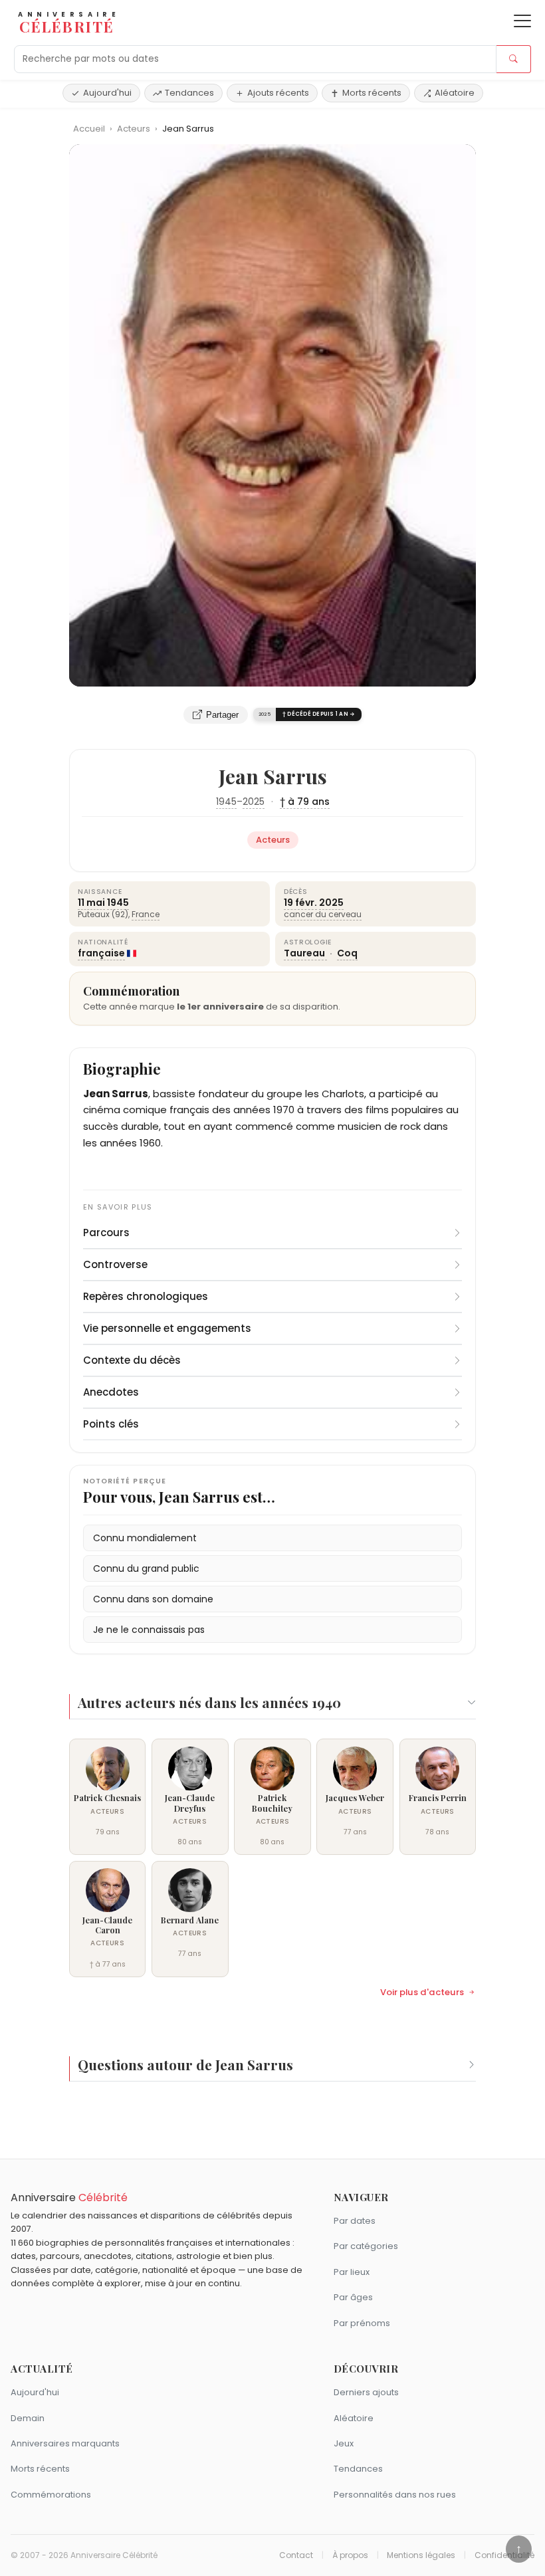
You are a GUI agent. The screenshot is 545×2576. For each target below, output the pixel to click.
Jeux (344, 2443)
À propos (350, 2555)
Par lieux (352, 2272)
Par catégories (366, 2246)
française (101, 953)
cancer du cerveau (323, 914)
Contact (296, 2555)
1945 (226, 802)
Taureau (305, 953)
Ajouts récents (278, 93)
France (146, 914)
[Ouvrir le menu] (522, 21)
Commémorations (51, 2495)
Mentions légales (421, 2555)
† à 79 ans (305, 802)
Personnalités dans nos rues (395, 2495)
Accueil (89, 129)
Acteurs (135, 129)
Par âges (353, 2297)
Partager (222, 715)
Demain (28, 2418)
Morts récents (372, 93)
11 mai (91, 903)
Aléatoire (455, 93)
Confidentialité (504, 2555)
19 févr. (300, 903)
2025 (254, 802)
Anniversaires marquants (65, 2443)
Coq (347, 953)
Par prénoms (362, 2323)
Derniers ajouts (366, 2392)
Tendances (189, 93)
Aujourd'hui (107, 93)
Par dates (355, 2221)
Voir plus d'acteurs (422, 1992)
